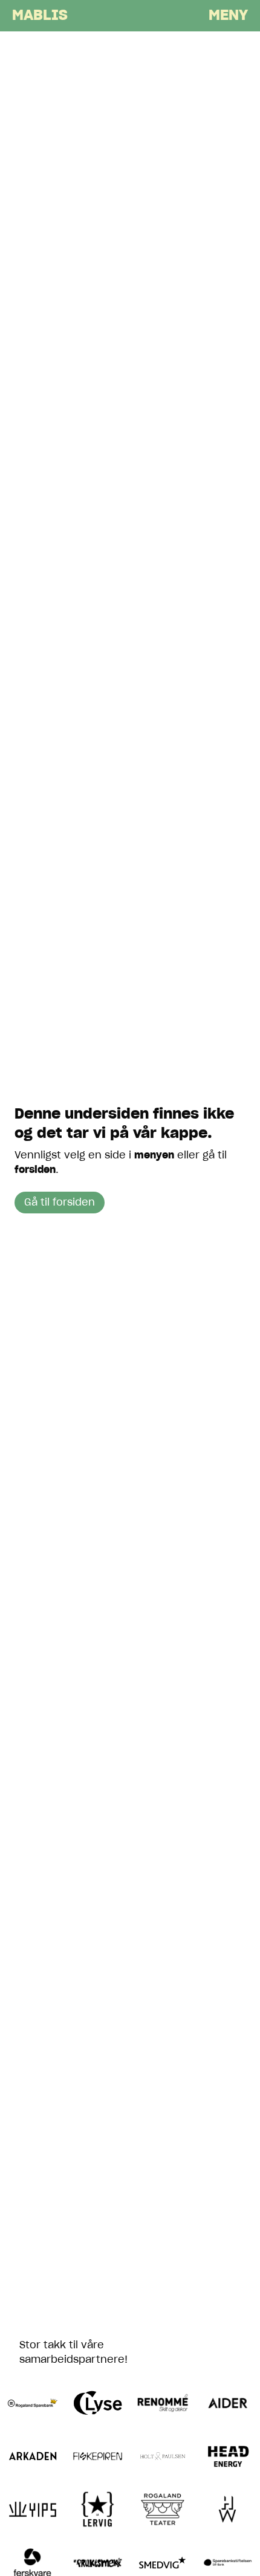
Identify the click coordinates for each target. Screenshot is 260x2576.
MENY (228, 16)
